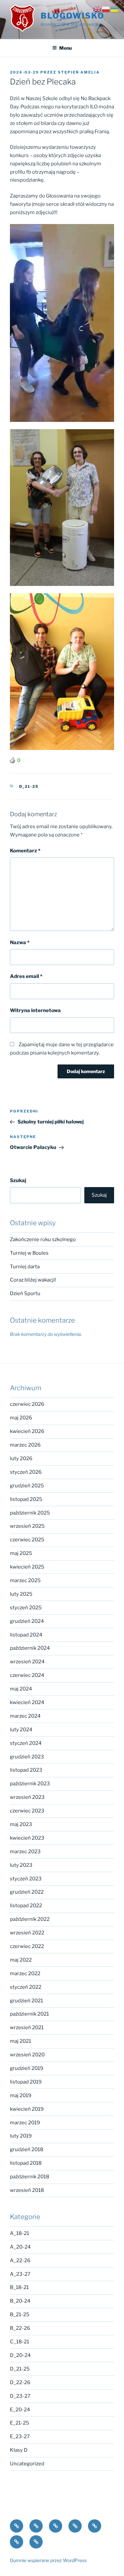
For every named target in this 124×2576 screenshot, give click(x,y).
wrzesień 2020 (27, 2055)
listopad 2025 (26, 1499)
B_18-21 (19, 2287)
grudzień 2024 (27, 1621)
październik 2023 (30, 1784)
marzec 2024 (25, 1716)
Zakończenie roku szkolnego (43, 1239)
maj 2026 (21, 1418)
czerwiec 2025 (27, 1540)
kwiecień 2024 (27, 1702)
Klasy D (19, 2450)
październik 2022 (30, 1919)
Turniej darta (25, 1267)
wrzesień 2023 (27, 1797)
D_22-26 (20, 2382)
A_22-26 (20, 2261)
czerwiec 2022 (27, 1946)
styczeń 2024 (26, 1743)
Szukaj (18, 1180)
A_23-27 (20, 2274)
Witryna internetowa (35, 1010)
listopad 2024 (26, 1635)
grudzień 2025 (27, 1486)
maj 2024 (21, 1689)
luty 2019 (21, 2136)
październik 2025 (30, 1513)
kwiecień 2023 (27, 1838)
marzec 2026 (25, 1445)
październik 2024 (30, 1648)
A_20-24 (20, 2247)
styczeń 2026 (26, 1472)
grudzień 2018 (27, 2149)
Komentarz (25, 851)
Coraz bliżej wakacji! (33, 1280)
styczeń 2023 (26, 1879)
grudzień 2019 (27, 2068)
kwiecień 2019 (27, 2109)
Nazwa (20, 943)
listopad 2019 (26, 2082)
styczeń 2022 (26, 1987)
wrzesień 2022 (27, 1933)
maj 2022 (21, 1960)
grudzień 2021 (26, 2001)
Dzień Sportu (25, 1293)
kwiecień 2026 (27, 1431)
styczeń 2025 (26, 1608)
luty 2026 (21, 1459)
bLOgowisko (73, 16)
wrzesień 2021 (27, 2028)
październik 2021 (29, 2014)
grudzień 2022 (27, 1892)
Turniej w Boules (29, 1253)
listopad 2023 (26, 1770)
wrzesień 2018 (27, 2190)
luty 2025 (21, 1594)
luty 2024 (21, 1730)
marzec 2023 (25, 1852)
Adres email (26, 976)
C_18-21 (20, 2342)
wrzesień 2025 (27, 1526)
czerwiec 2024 (27, 1675)
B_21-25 (20, 2315)
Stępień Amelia (79, 72)
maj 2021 (21, 2041)
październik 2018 (30, 2177)
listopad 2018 (26, 2163)
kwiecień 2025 (27, 1567)
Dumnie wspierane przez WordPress (48, 2560)
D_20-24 (20, 2355)
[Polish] (106, 9)
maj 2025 (21, 1553)
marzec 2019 (25, 2123)
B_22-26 (20, 2328)
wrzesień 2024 (27, 1662)
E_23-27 (20, 2436)
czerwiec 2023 (27, 1811)
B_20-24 (20, 2301)
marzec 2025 (25, 1580)
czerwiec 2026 (27, 1404)
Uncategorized (27, 2464)
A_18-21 (20, 2233)
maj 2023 (21, 1824)
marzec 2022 (25, 1974)
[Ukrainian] (115, 9)
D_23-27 (20, 2396)
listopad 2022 (26, 1906)
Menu (65, 48)
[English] (98, 9)
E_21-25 (20, 2423)
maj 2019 (21, 2095)
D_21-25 (29, 786)
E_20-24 (20, 2410)
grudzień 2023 (27, 1757)
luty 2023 (21, 1865)
